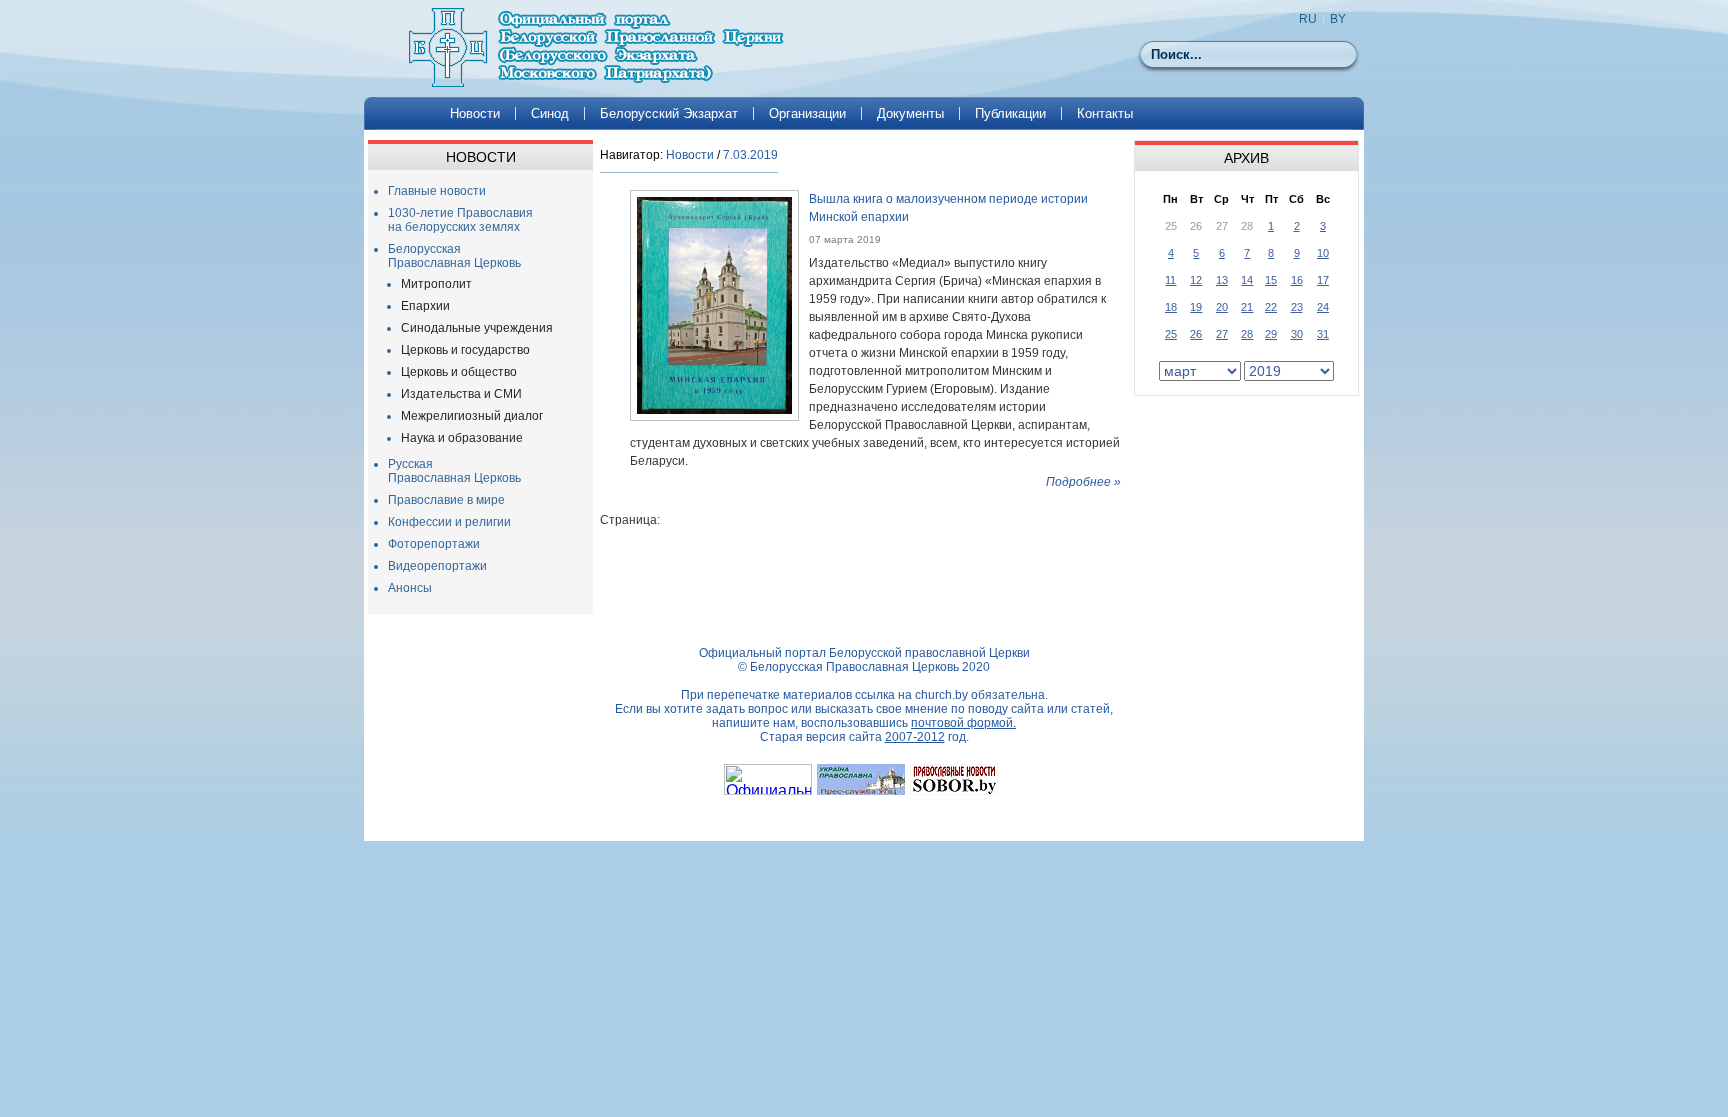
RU (1308, 19)
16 (1297, 280)
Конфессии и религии (449, 522)
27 (1222, 334)
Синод (550, 113)
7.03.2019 (750, 155)
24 (1323, 307)
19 (1196, 307)
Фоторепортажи (434, 544)
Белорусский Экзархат (669, 113)
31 (1323, 334)
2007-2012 (915, 737)
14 (1247, 280)
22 (1271, 307)
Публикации (1010, 113)
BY (1338, 19)
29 (1271, 334)
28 (1247, 334)
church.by (941, 695)
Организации (807, 113)
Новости (475, 113)
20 (1222, 307)
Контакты (1105, 113)
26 (1196, 334)
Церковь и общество (459, 372)
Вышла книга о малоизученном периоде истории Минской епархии (948, 208)
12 (1196, 280)
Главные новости (437, 191)
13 (1222, 280)
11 (1170, 280)
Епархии (425, 306)
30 (1297, 334)
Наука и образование (462, 438)
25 (1171, 334)
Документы (910, 113)
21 (1247, 307)
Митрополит (436, 284)
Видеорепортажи (437, 566)
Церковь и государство (465, 350)
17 (1323, 280)
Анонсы (410, 588)
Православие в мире (446, 500)
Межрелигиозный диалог (472, 416)
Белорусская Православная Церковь (454, 256)
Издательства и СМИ (461, 394)
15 (1271, 280)
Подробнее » (1083, 482)
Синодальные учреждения (477, 328)
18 (1171, 307)
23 (1297, 307)
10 (1323, 253)
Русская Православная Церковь (454, 471)
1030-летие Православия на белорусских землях (460, 220)
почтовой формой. (963, 723)
